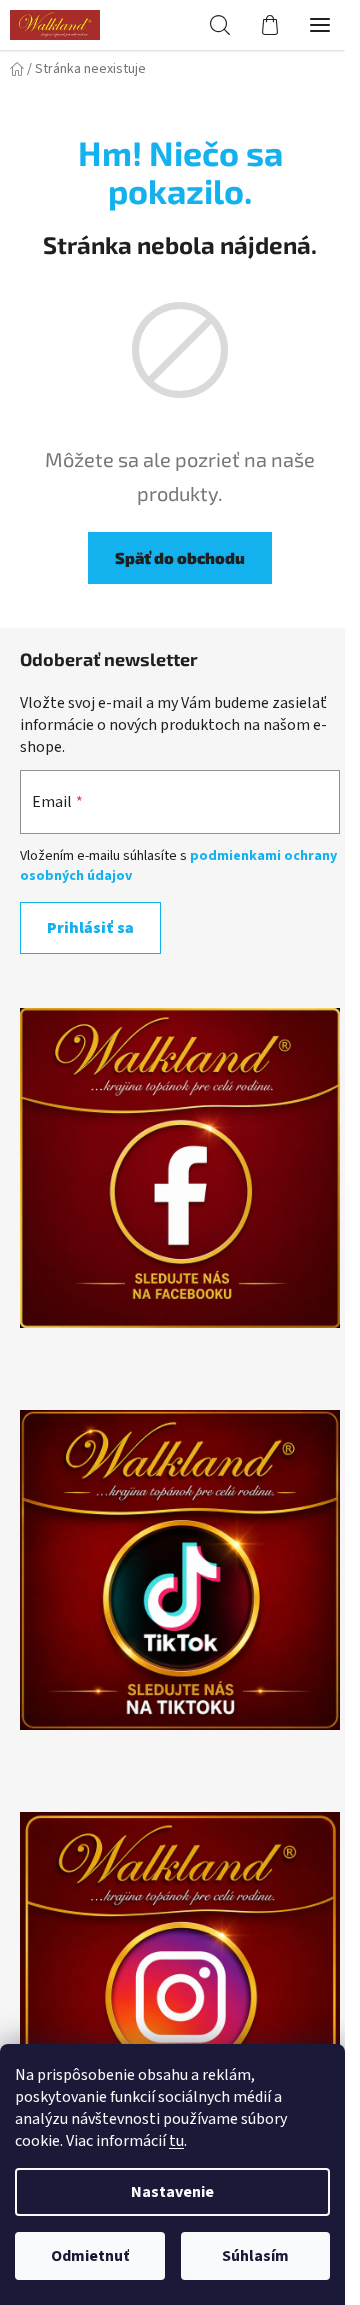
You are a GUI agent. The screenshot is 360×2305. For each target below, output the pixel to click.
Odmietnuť (90, 2256)
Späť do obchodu (180, 557)
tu (176, 2141)
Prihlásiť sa (90, 928)
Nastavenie (172, 2192)
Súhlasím (255, 2256)
